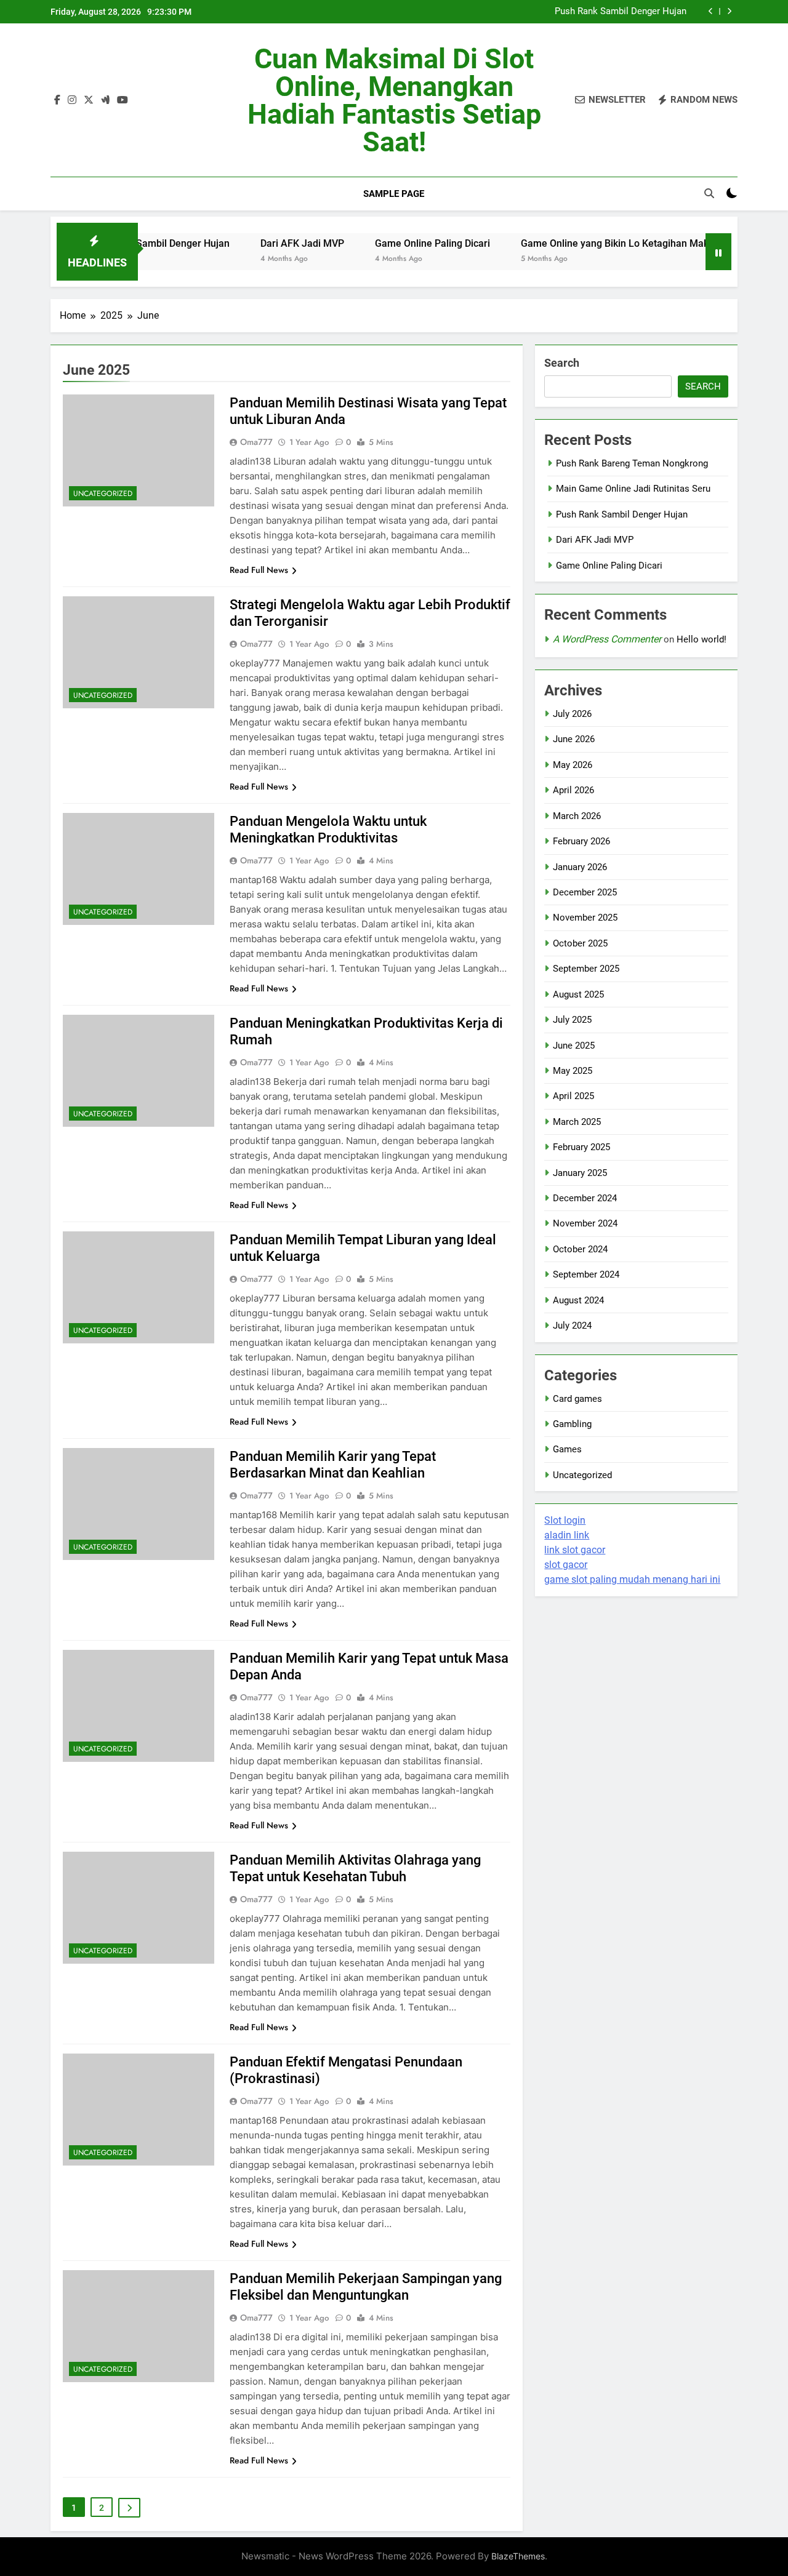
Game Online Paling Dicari (386, 243)
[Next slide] (729, 11)
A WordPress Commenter (607, 639)
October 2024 (580, 1249)
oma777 (256, 442)
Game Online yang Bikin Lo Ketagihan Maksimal (580, 243)
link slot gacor (575, 1550)
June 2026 (574, 739)
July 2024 (572, 1326)
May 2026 (573, 765)
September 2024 (586, 1274)
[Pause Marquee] (718, 252)
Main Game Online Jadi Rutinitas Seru (633, 489)
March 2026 (577, 816)
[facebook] (57, 100)
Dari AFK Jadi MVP (255, 243)
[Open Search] (709, 193)
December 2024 (585, 1198)
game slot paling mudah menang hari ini (632, 1579)
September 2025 (586, 969)
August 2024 (578, 1300)
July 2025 (572, 1020)
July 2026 (572, 714)
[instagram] (72, 100)
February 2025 (581, 1147)
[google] (105, 100)
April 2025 (573, 1096)
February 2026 (581, 841)
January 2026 (580, 867)
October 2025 (580, 943)
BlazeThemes (518, 2556)
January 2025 (580, 1173)
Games (567, 1449)
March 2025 (577, 1122)
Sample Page (394, 194)
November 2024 (585, 1223)
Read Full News (259, 570)
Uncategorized (103, 494)
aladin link (567, 1535)
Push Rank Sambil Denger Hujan (621, 12)
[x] (89, 100)
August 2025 (578, 994)
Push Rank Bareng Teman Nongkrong (632, 463)
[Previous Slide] (711, 11)
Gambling (572, 1424)
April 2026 (573, 790)
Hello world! (702, 639)
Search (562, 363)
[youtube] (123, 100)
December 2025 (585, 892)
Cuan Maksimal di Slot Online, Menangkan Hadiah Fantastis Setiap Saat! (394, 100)
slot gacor (566, 1565)
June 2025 (574, 1046)
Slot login (565, 1520)
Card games (577, 1399)
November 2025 (585, 918)
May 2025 (573, 1071)
